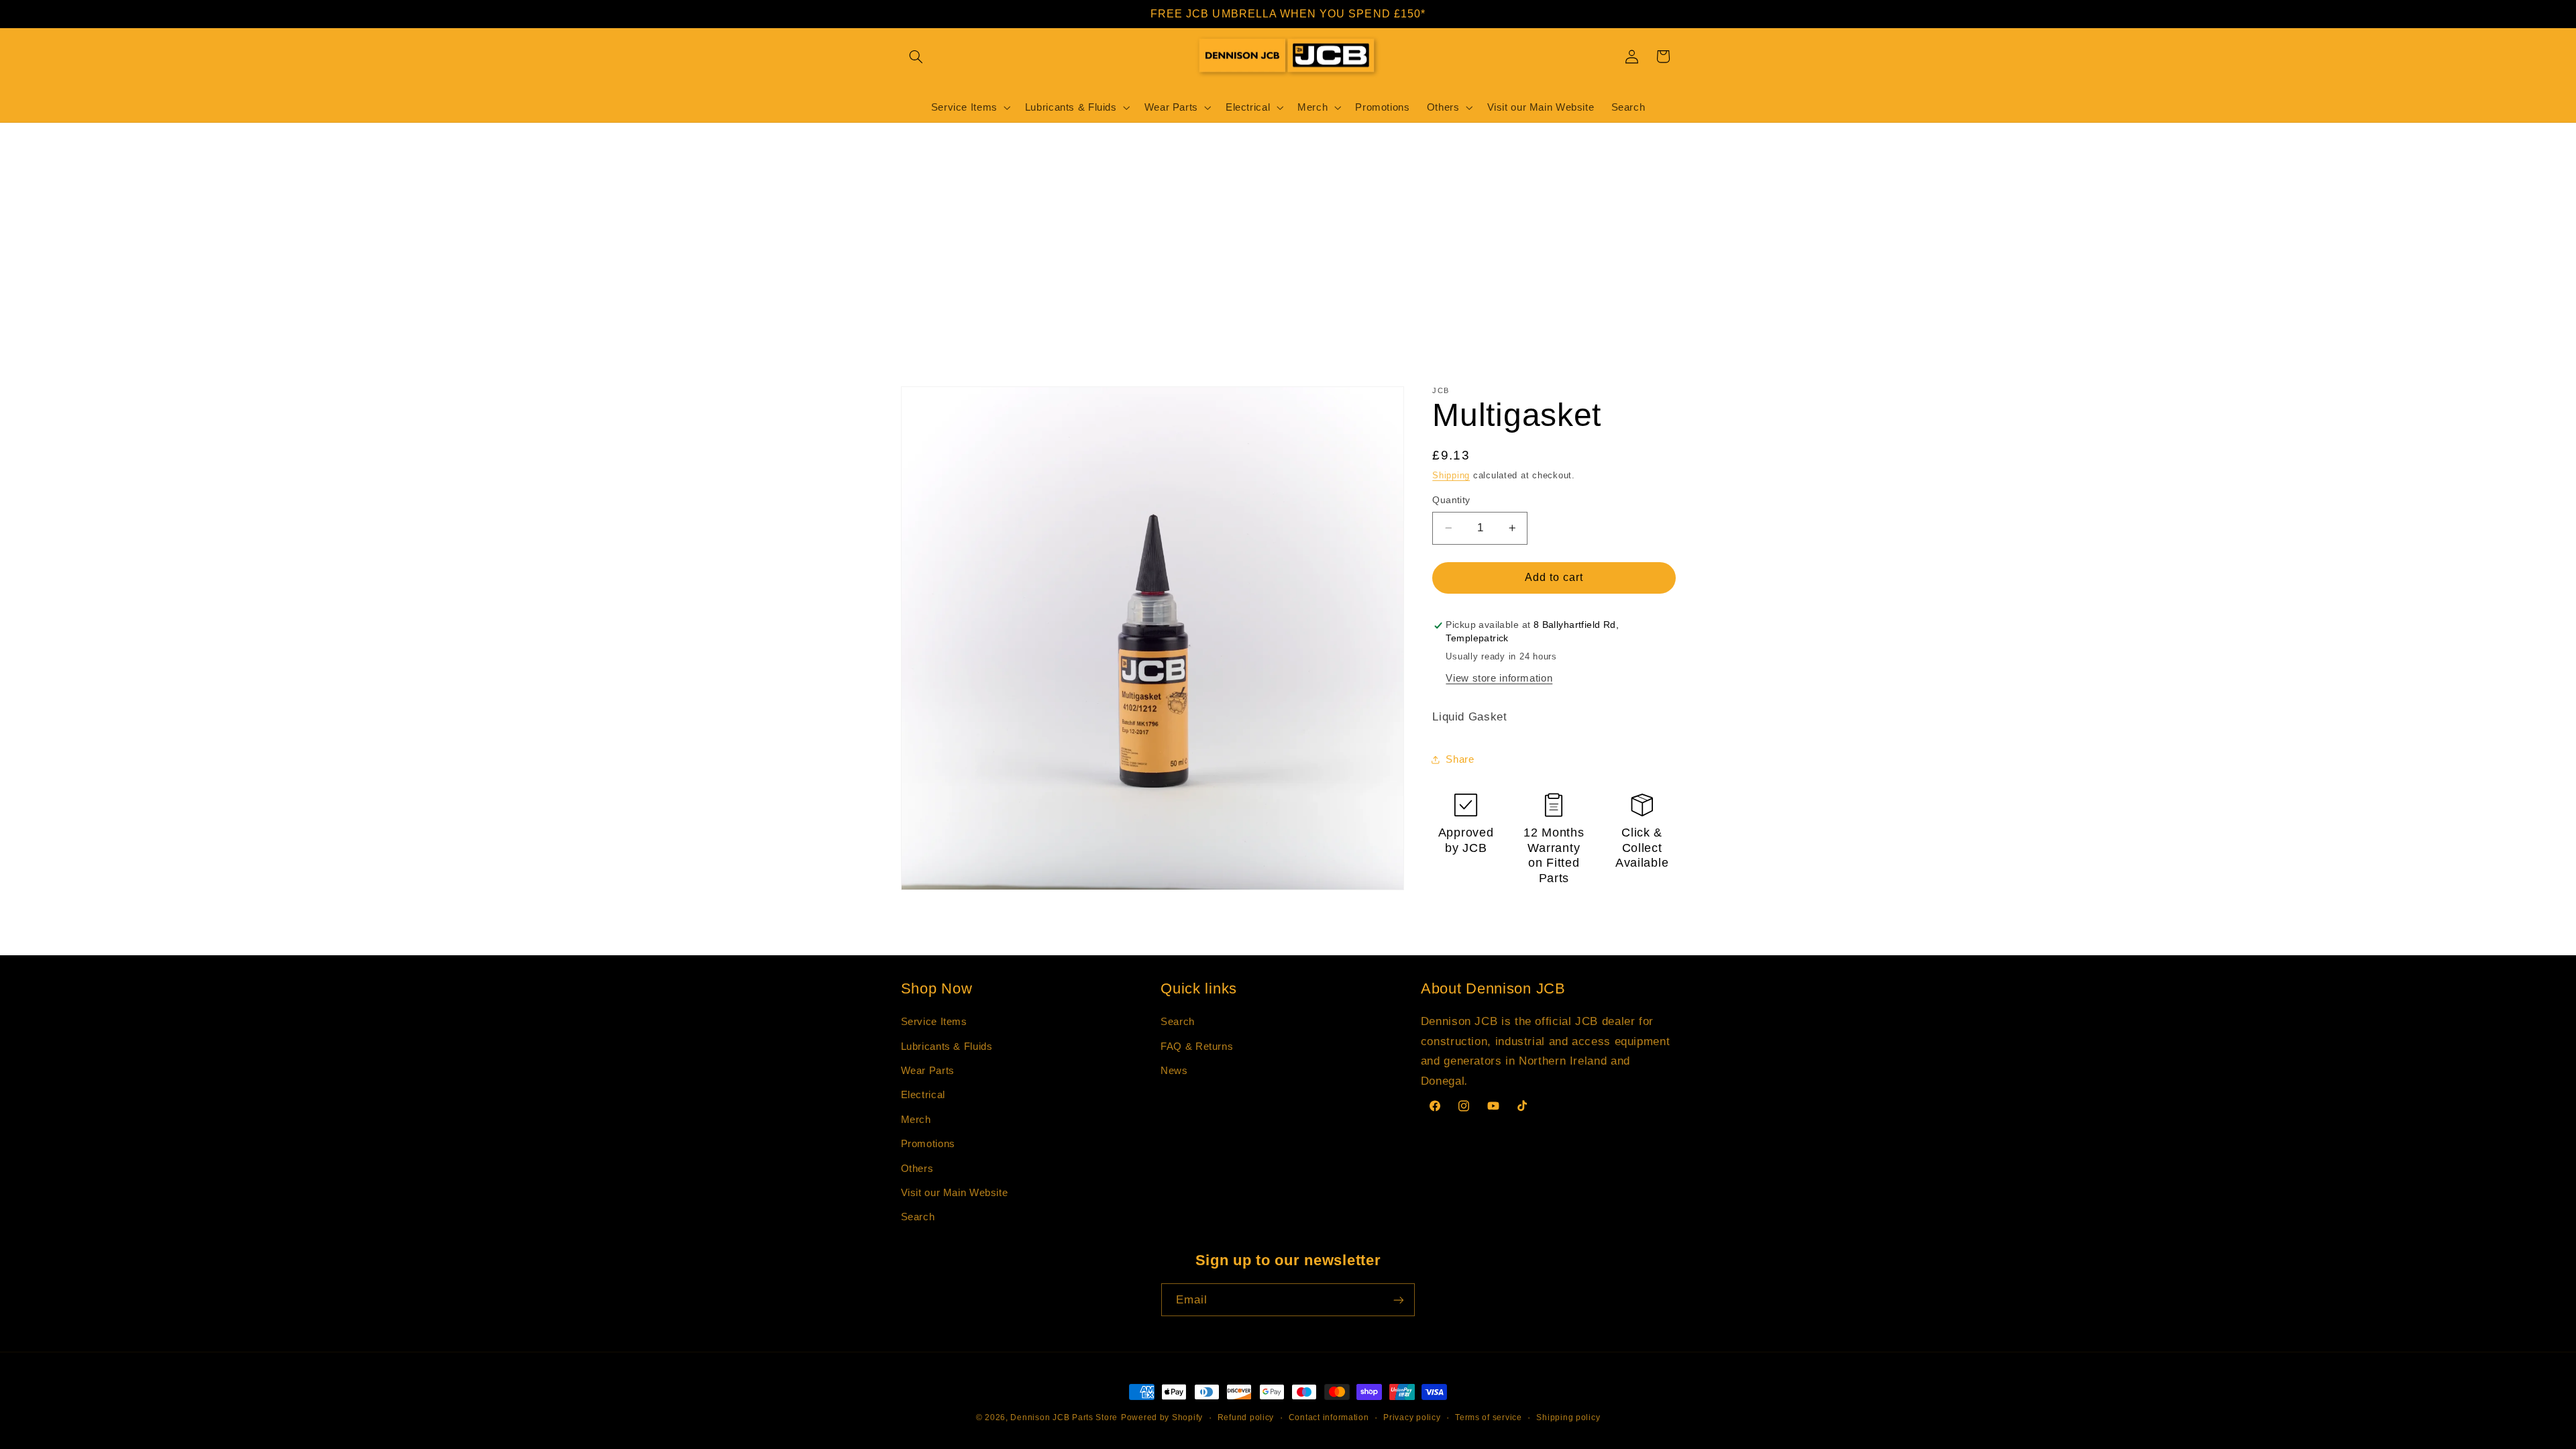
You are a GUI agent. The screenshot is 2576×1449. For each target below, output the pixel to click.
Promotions (928, 1144)
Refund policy (1246, 1417)
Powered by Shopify (1162, 1417)
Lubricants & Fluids (947, 1046)
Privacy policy (1412, 1417)
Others (917, 1169)
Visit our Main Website (955, 1193)
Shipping (1451, 476)
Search (918, 1217)
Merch (916, 1120)
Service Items (934, 1022)
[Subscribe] (1399, 1300)
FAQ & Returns (1197, 1046)
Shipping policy (1568, 1417)
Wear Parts (928, 1071)
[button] (916, 56)
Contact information (1329, 1417)
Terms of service (1489, 1417)
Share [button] (1460, 759)
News (1174, 1071)
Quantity (1451, 500)
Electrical (923, 1095)
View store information (1499, 678)
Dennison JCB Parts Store (1064, 1417)
